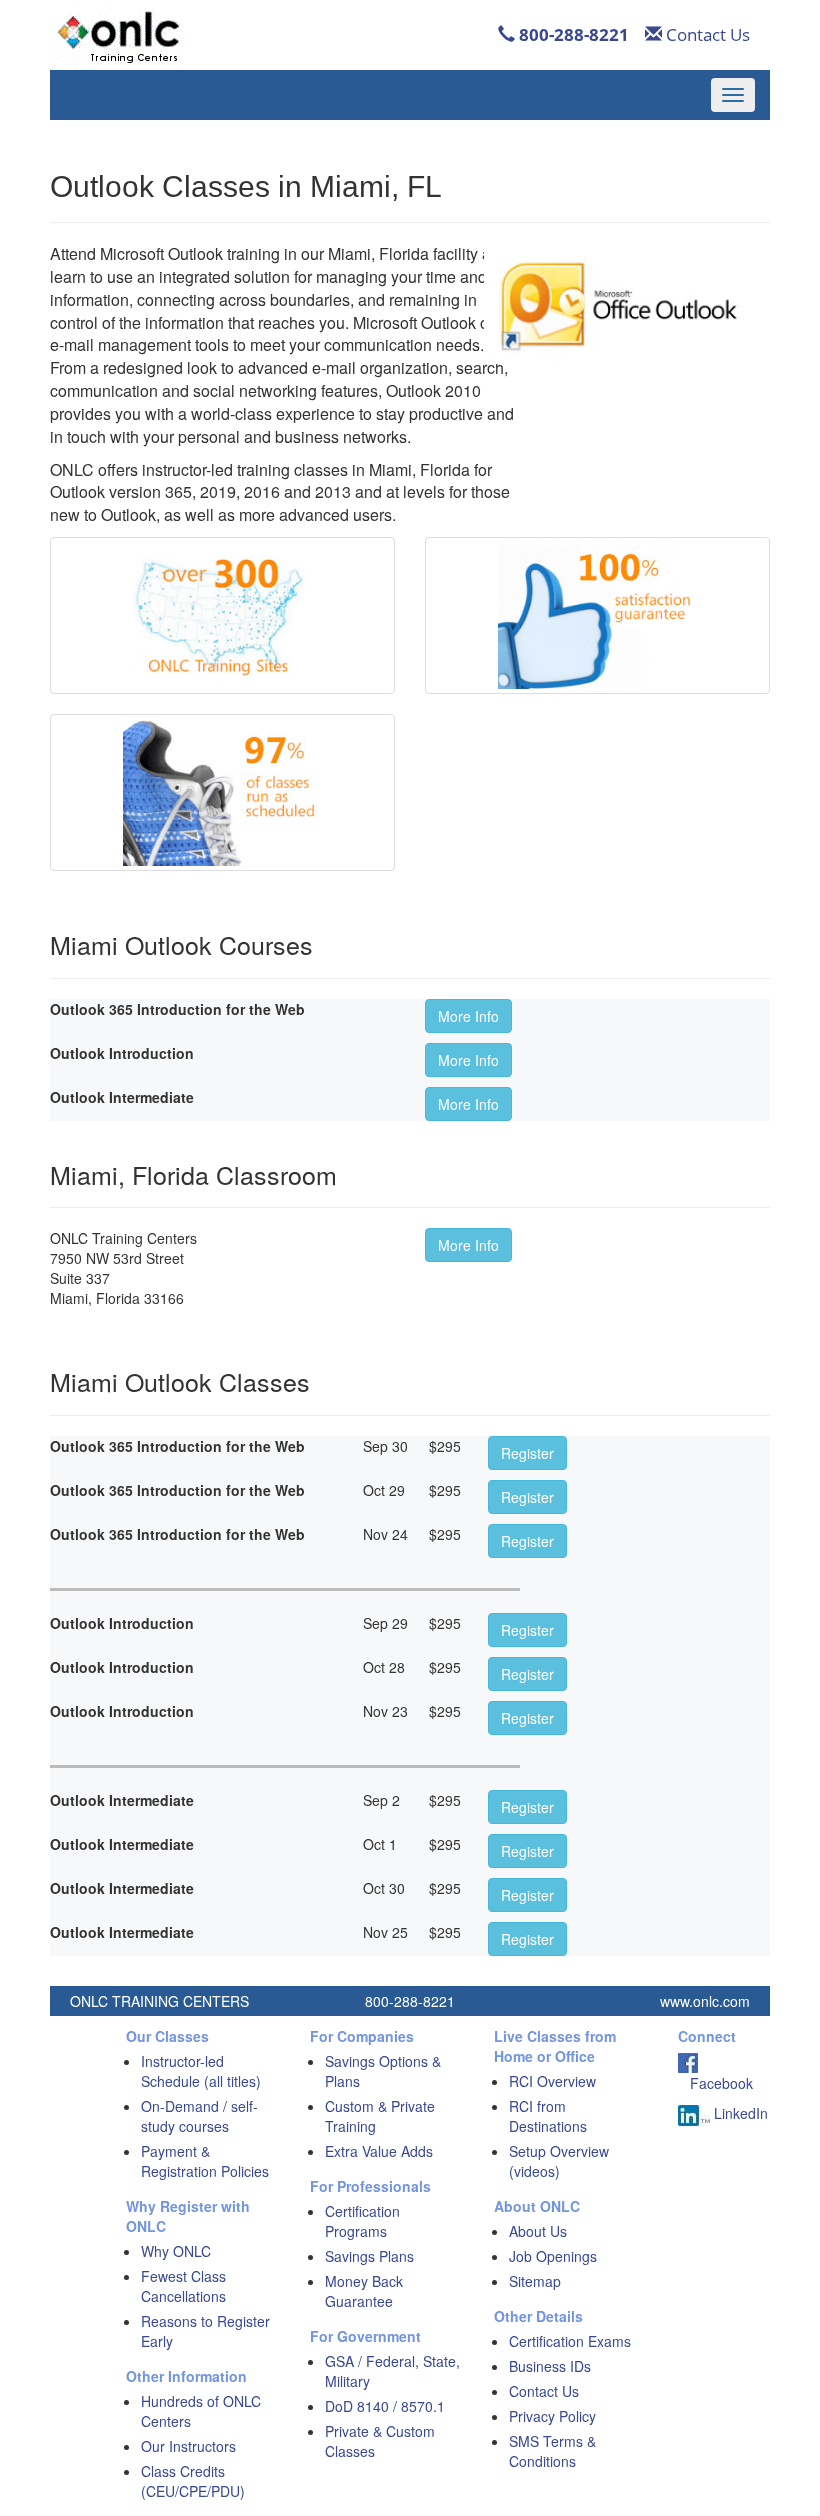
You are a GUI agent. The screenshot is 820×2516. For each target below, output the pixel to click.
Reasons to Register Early (205, 2331)
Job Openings (553, 2256)
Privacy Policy (552, 2416)
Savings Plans (369, 2256)
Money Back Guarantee (364, 2291)
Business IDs (550, 2366)
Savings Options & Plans (383, 2071)
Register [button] (527, 1453)
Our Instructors (188, 2446)
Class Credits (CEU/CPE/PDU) (193, 2481)
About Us (538, 2231)
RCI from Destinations (548, 2116)
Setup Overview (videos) (559, 2161)
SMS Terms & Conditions (552, 2451)
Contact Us (706, 34)
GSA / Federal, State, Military (392, 2371)
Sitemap (535, 2281)
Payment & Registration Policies (205, 2161)
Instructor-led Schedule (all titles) (201, 2071)
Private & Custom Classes (380, 2441)
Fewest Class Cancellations (183, 2286)
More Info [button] (468, 1016)
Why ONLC (176, 2251)
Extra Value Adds (379, 2151)
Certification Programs (362, 2221)
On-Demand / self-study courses (199, 2116)
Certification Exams (570, 2341)
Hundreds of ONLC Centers (201, 2411)
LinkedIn (739, 2113)
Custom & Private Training (380, 2116)
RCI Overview (552, 2081)
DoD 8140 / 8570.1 (385, 2406)
